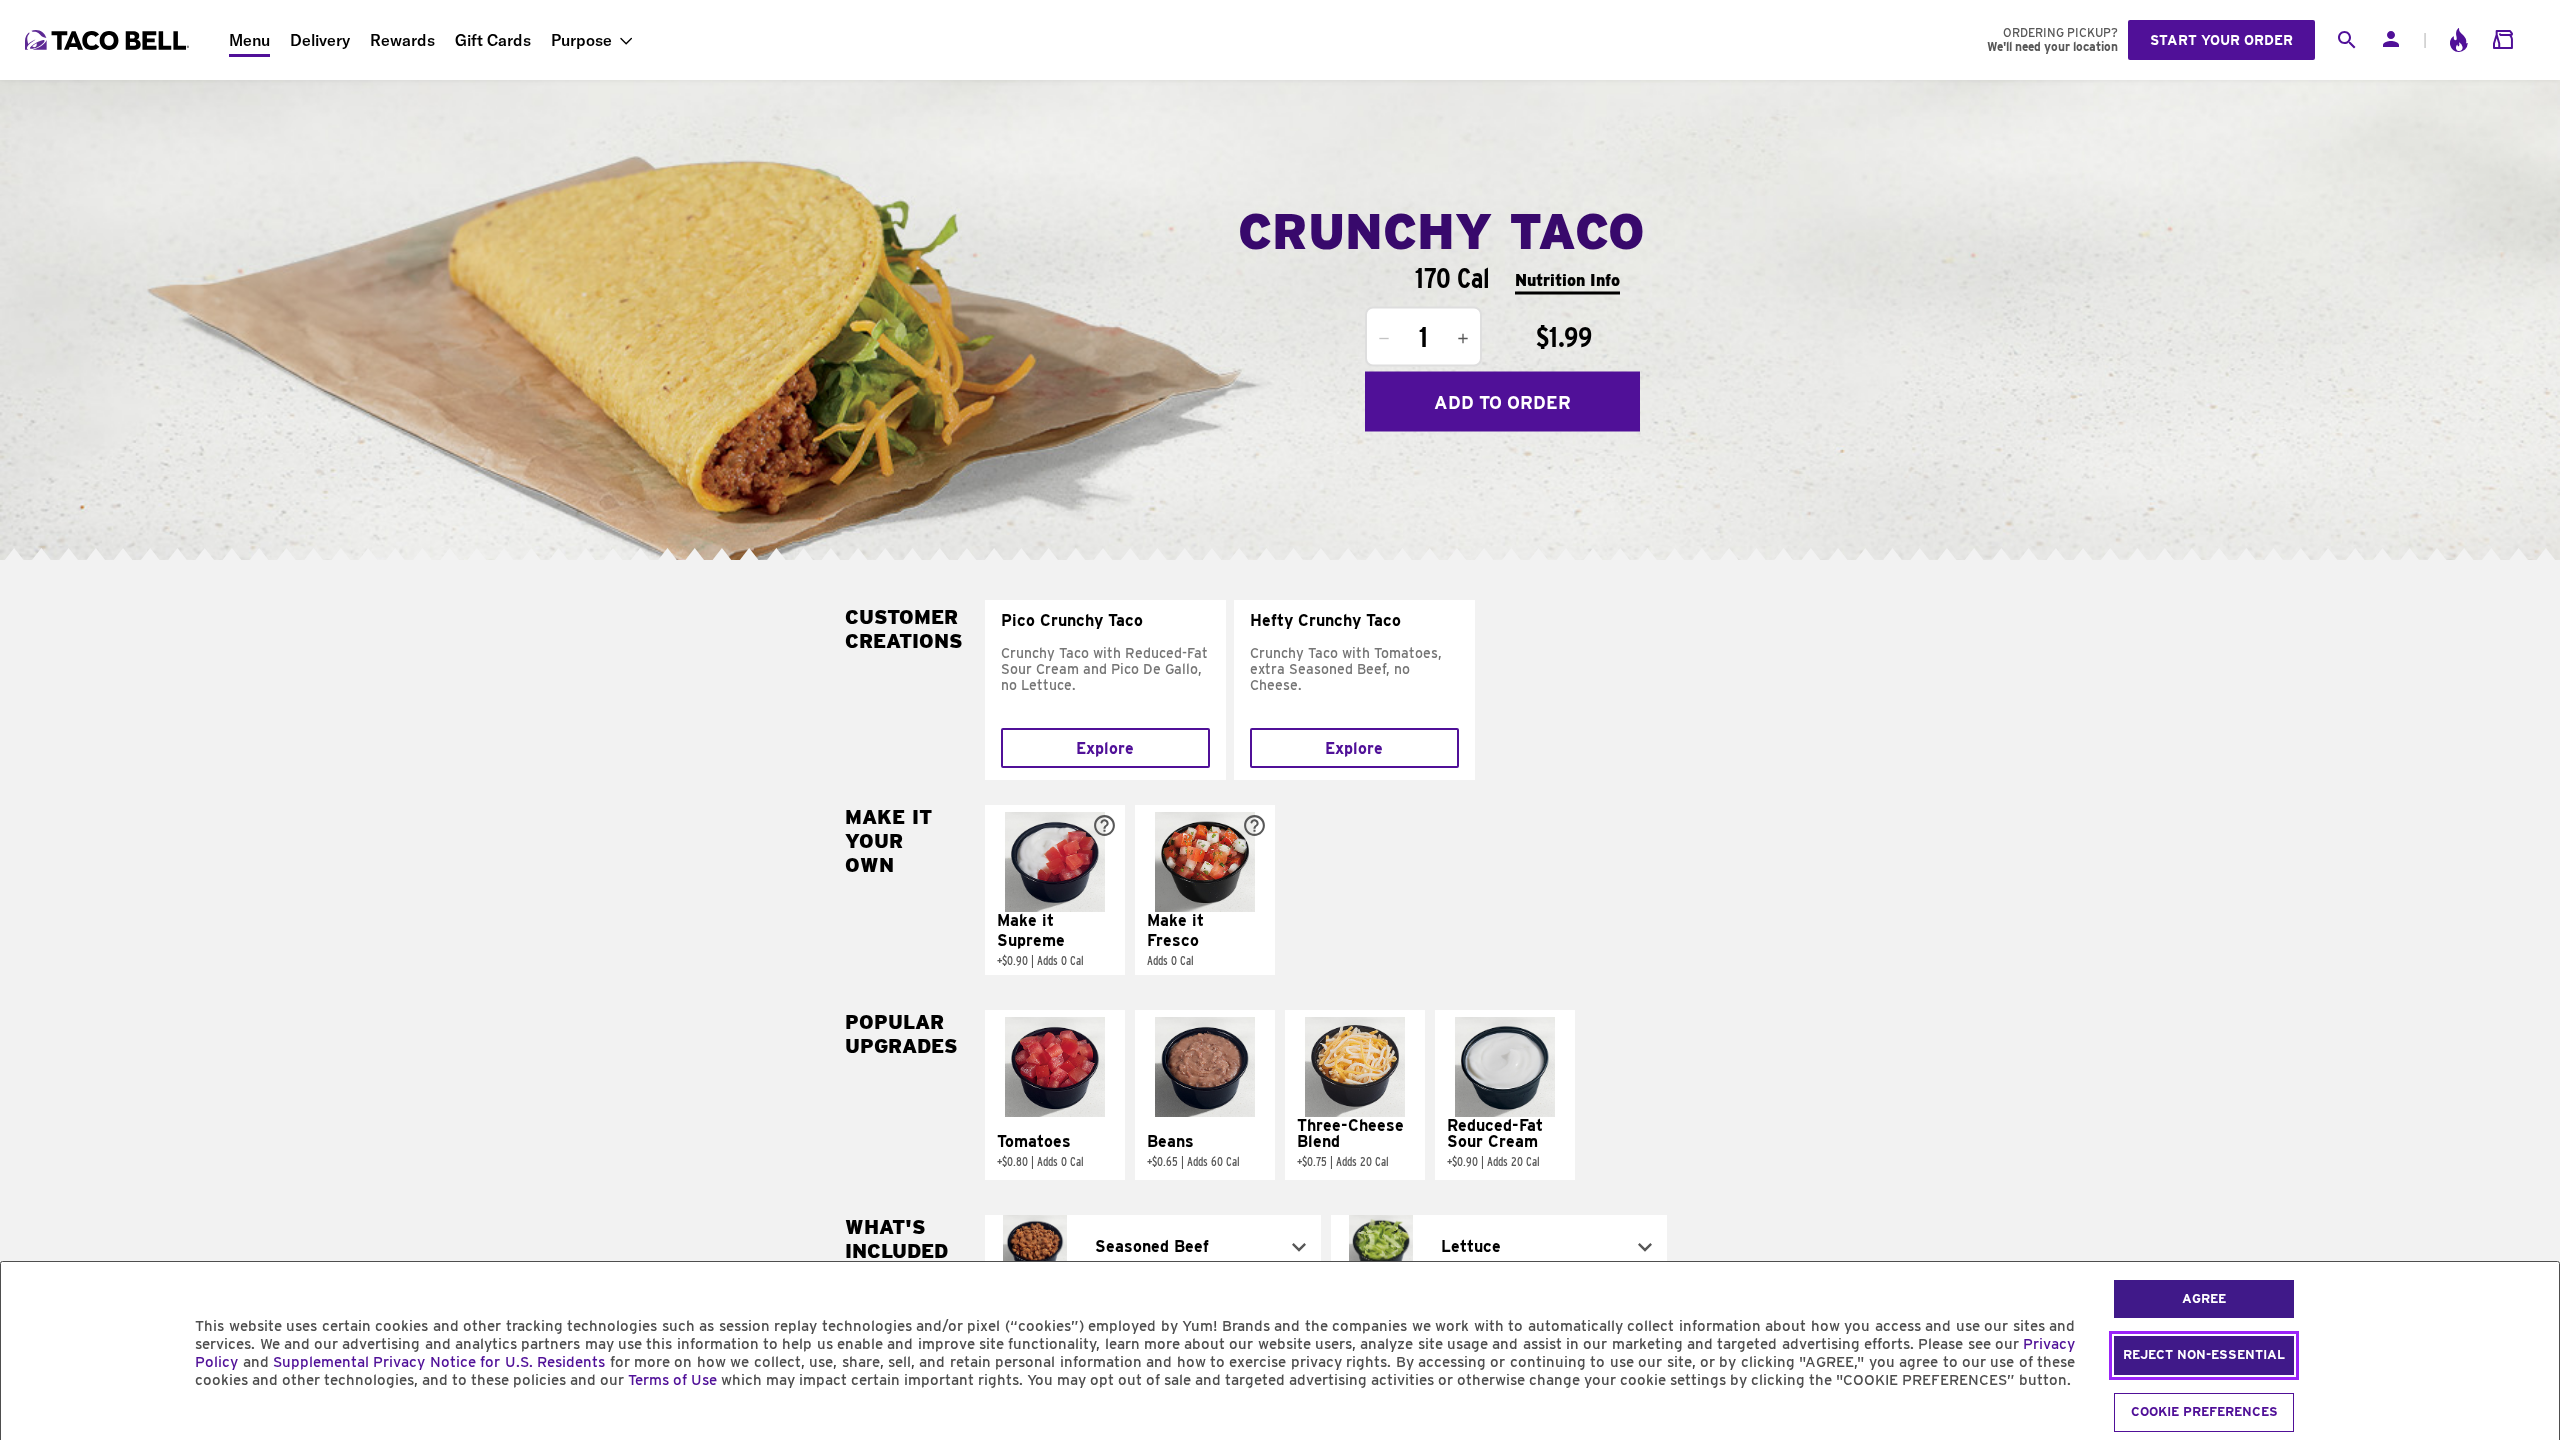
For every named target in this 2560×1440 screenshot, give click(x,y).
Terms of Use (672, 1380)
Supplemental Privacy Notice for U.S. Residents (439, 1362)
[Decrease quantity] (1384, 339)
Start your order (2221, 40)
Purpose (581, 40)
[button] (1055, 890)
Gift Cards (493, 40)
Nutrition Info (1567, 279)
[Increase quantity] (1463, 339)
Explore (1105, 748)
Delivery (320, 40)
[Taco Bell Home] (109, 40)
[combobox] (1153, 1247)
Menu (249, 40)
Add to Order (1502, 401)
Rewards (402, 40)
